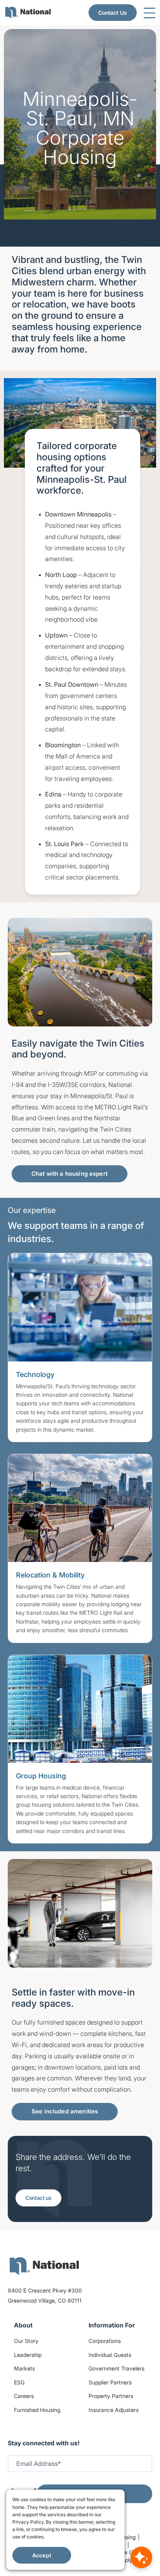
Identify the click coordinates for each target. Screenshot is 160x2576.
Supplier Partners (110, 2382)
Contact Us (113, 13)
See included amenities (65, 2111)
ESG (19, 2382)
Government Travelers (117, 2368)
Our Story (26, 2341)
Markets (24, 2368)
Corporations (105, 2341)
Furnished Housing (37, 2410)
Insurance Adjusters (114, 2410)
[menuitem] (28, 13)
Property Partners (111, 2396)
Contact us (38, 2198)
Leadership (28, 2355)
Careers (24, 2396)
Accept (42, 2555)
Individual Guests (110, 2355)
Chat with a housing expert (70, 1174)
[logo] (44, 2266)
